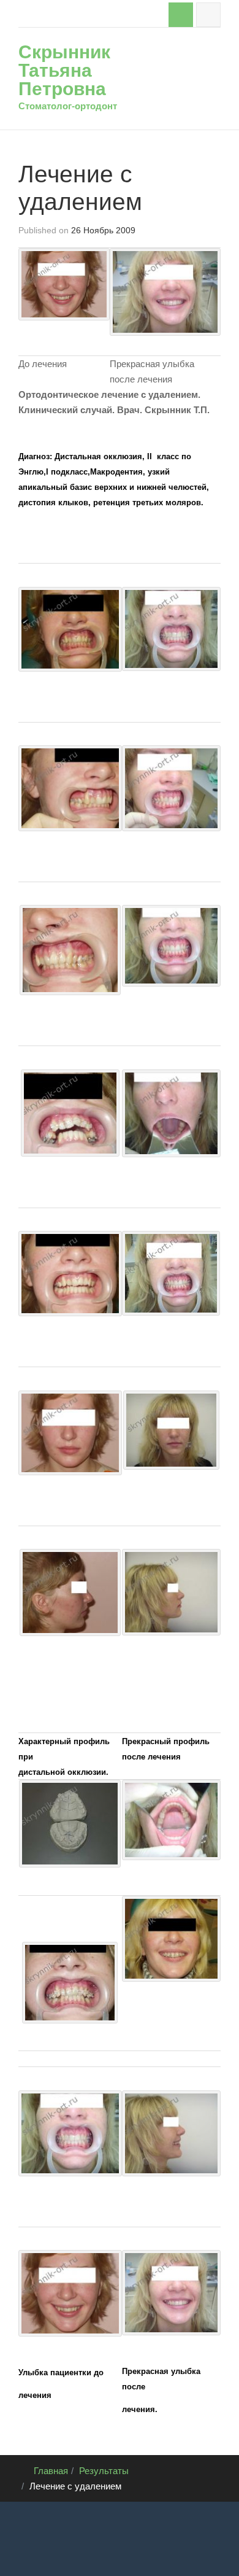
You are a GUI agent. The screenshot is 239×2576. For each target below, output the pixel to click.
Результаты (104, 2471)
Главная (51, 2471)
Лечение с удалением (80, 188)
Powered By (37, 2551)
